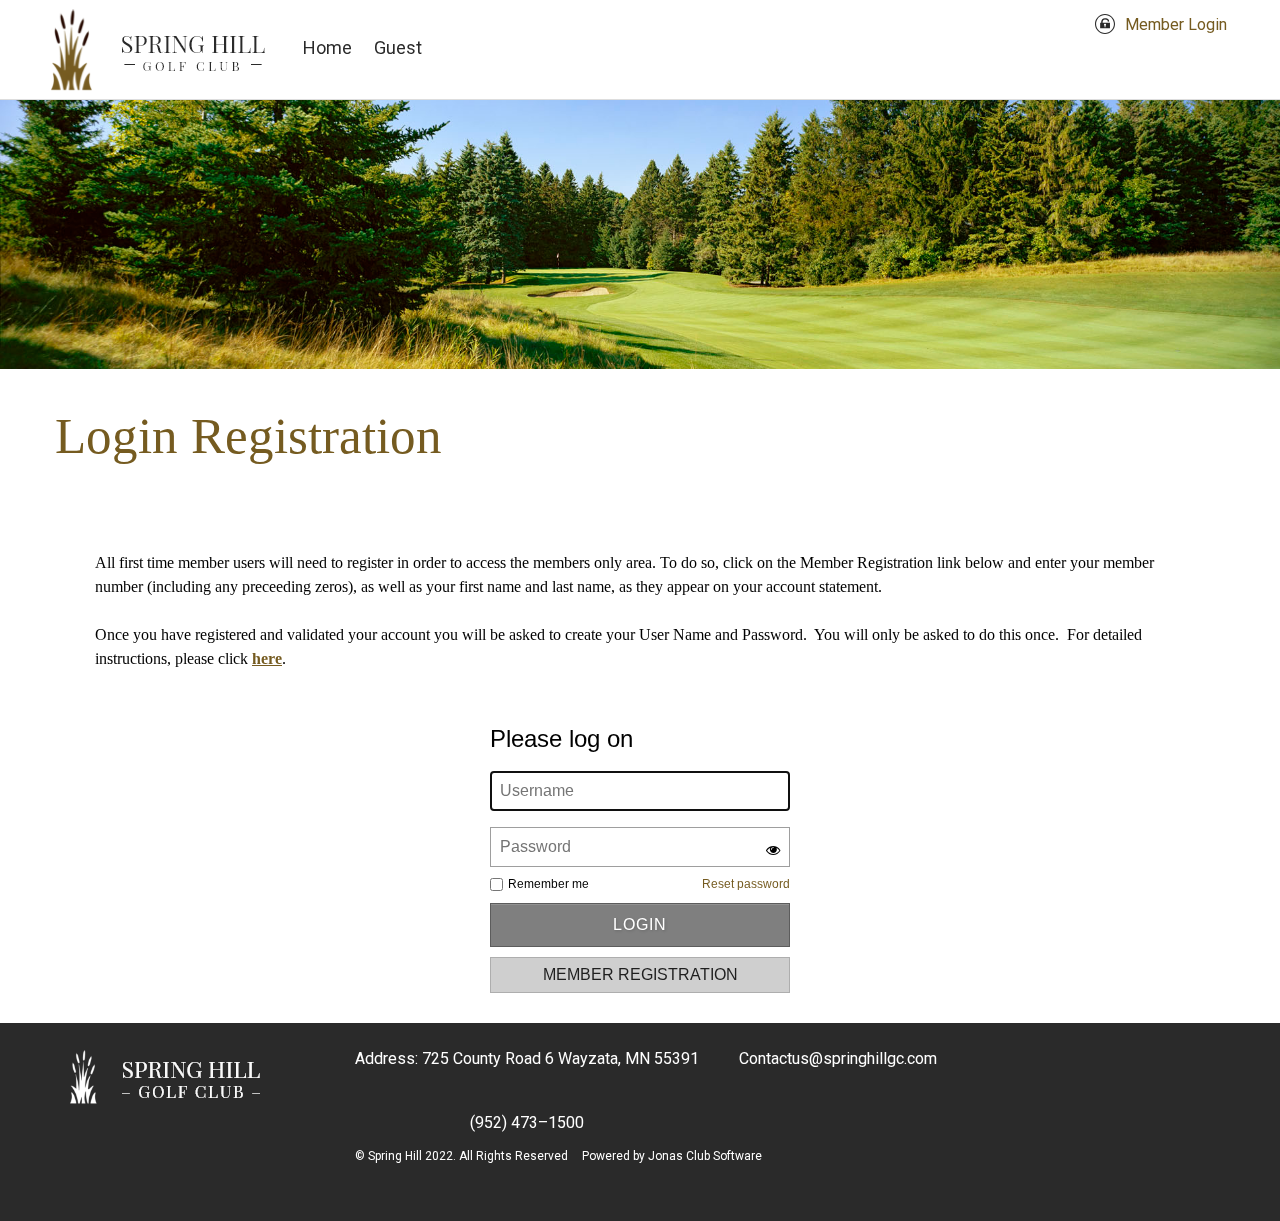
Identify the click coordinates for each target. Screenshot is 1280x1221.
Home (327, 47)
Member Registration (640, 974)
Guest (398, 47)
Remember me (548, 884)
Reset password (746, 884)
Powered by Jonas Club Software (672, 1156)
